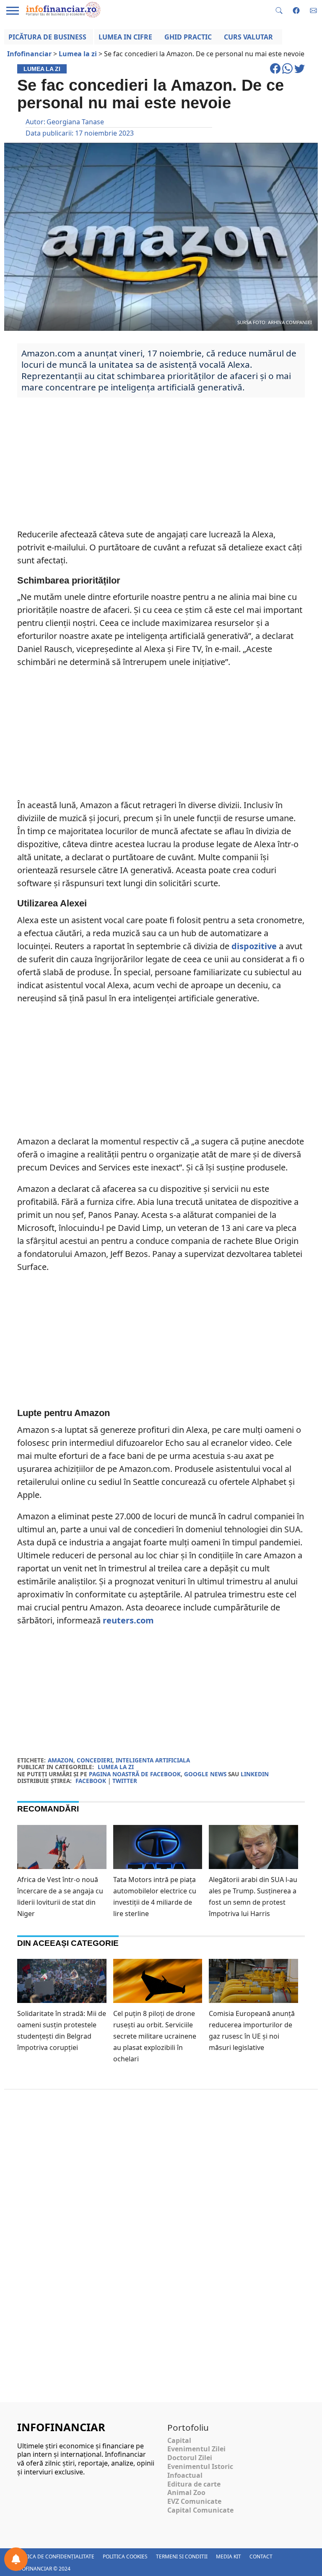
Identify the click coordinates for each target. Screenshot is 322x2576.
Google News (205, 1774)
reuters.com (128, 1620)
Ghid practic (188, 37)
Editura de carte (194, 2484)
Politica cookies (125, 2556)
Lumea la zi (116, 1767)
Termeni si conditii (182, 2556)
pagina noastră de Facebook (135, 1774)
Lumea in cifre (125, 37)
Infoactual (185, 2475)
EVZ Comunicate (194, 2501)
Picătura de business (47, 37)
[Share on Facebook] (276, 72)
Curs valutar (248, 37)
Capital (179, 2440)
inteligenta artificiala (153, 1760)
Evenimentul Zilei (196, 2449)
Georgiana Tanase (75, 122)
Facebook (91, 1781)
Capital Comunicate (200, 2510)
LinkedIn (255, 1774)
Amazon (61, 1760)
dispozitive (254, 946)
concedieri (95, 1760)
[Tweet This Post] (300, 72)
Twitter (125, 1781)
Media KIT (229, 2556)
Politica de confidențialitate (54, 2556)
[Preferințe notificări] (16, 2559)
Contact (261, 2556)
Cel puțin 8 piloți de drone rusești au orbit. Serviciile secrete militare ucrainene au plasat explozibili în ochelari (155, 2036)
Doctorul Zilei (190, 2458)
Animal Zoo (186, 2492)
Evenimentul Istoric (200, 2466)
